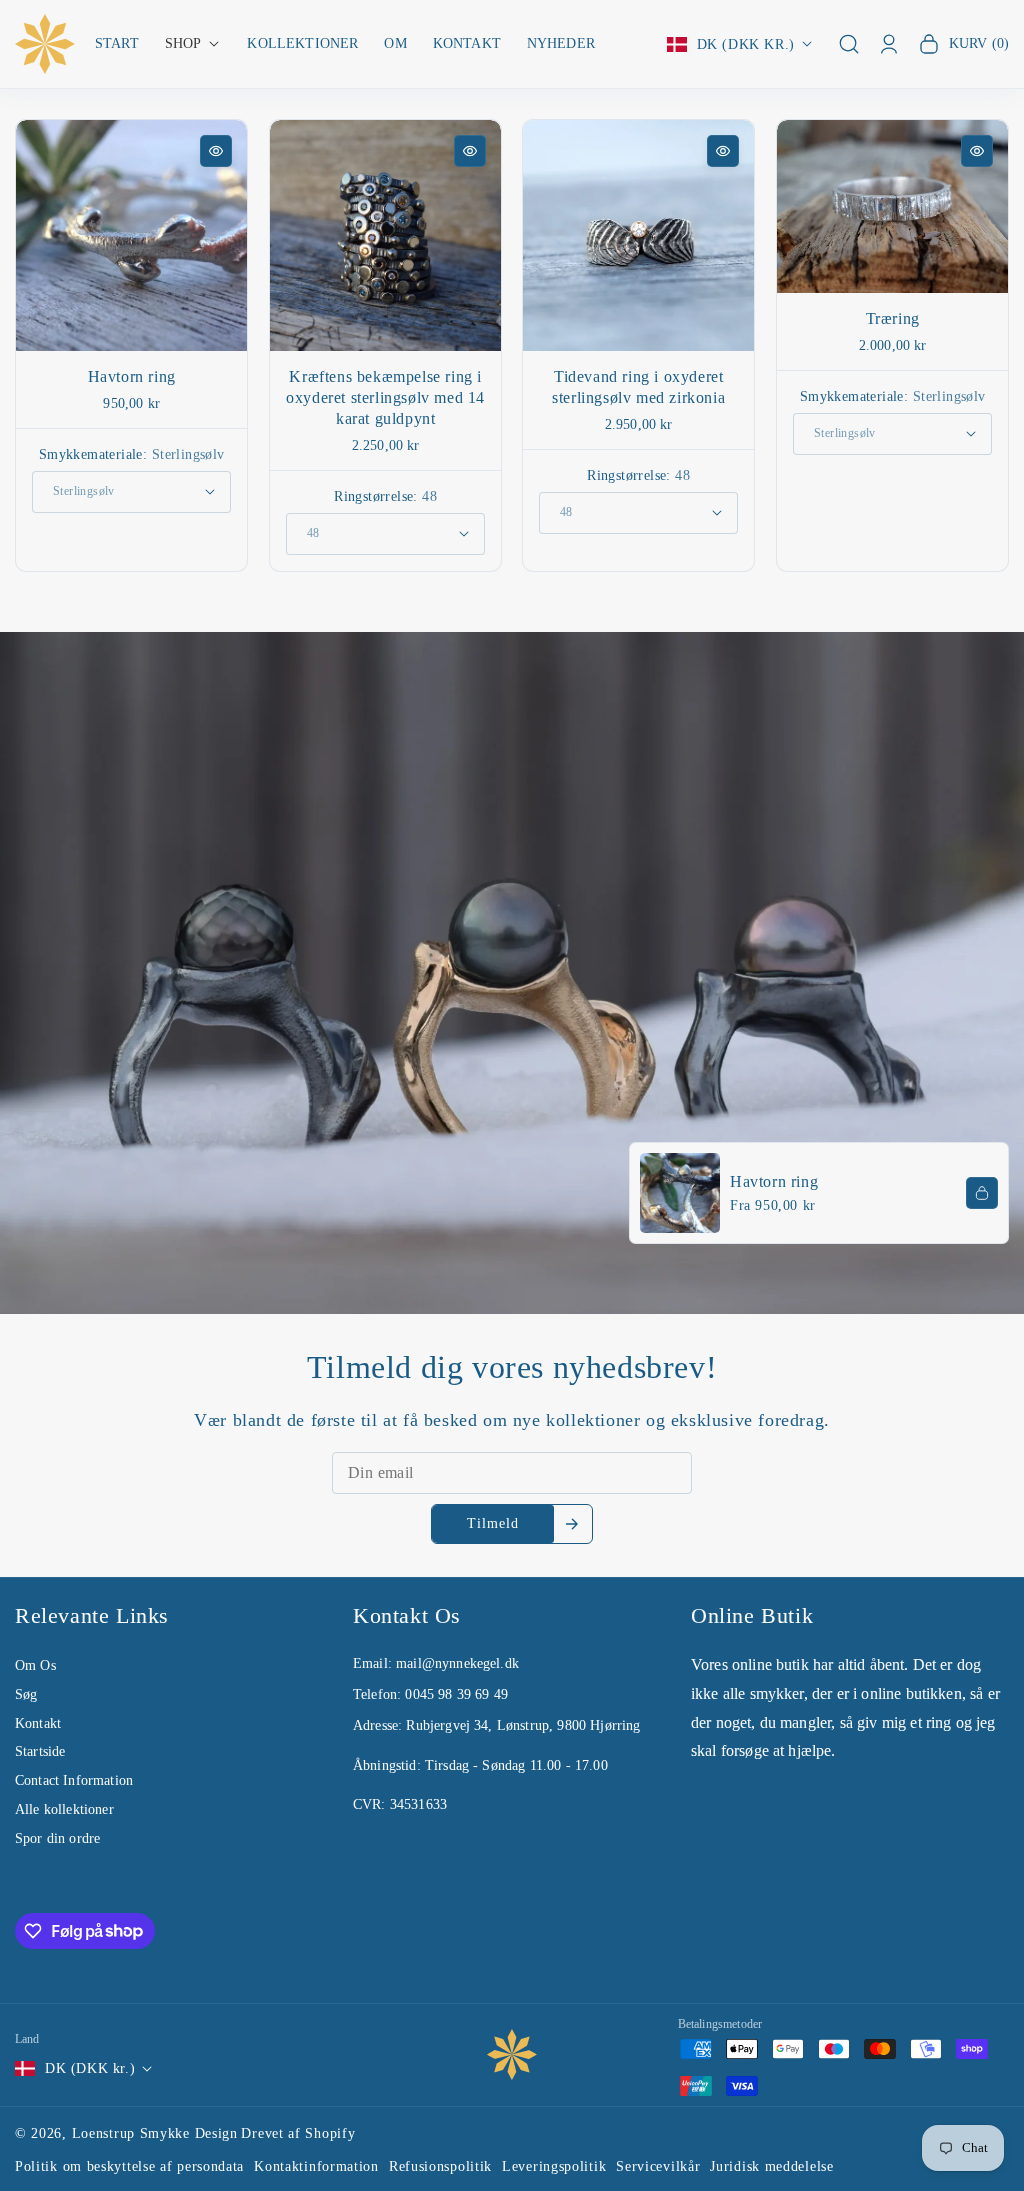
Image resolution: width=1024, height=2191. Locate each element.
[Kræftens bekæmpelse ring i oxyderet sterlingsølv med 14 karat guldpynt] (385, 235)
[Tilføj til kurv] (982, 1193)
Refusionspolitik (440, 2166)
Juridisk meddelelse (771, 2166)
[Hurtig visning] (216, 151)
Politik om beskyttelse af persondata (129, 2166)
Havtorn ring (132, 377)
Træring (892, 318)
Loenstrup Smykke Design (155, 2133)
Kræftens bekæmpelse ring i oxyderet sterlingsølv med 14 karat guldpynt (385, 398)
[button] (193, 44)
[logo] (512, 2054)
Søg (26, 1694)
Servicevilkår (658, 2166)
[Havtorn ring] (131, 235)
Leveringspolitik (554, 2166)
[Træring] (892, 206)
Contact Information (74, 1780)
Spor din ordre (57, 1838)
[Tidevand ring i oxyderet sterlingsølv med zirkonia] (638, 235)
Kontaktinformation (316, 2166)
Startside (40, 1751)
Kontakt (38, 1723)
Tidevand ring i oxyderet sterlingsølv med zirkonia (638, 388)
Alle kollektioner (64, 1809)
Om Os (35, 1665)
